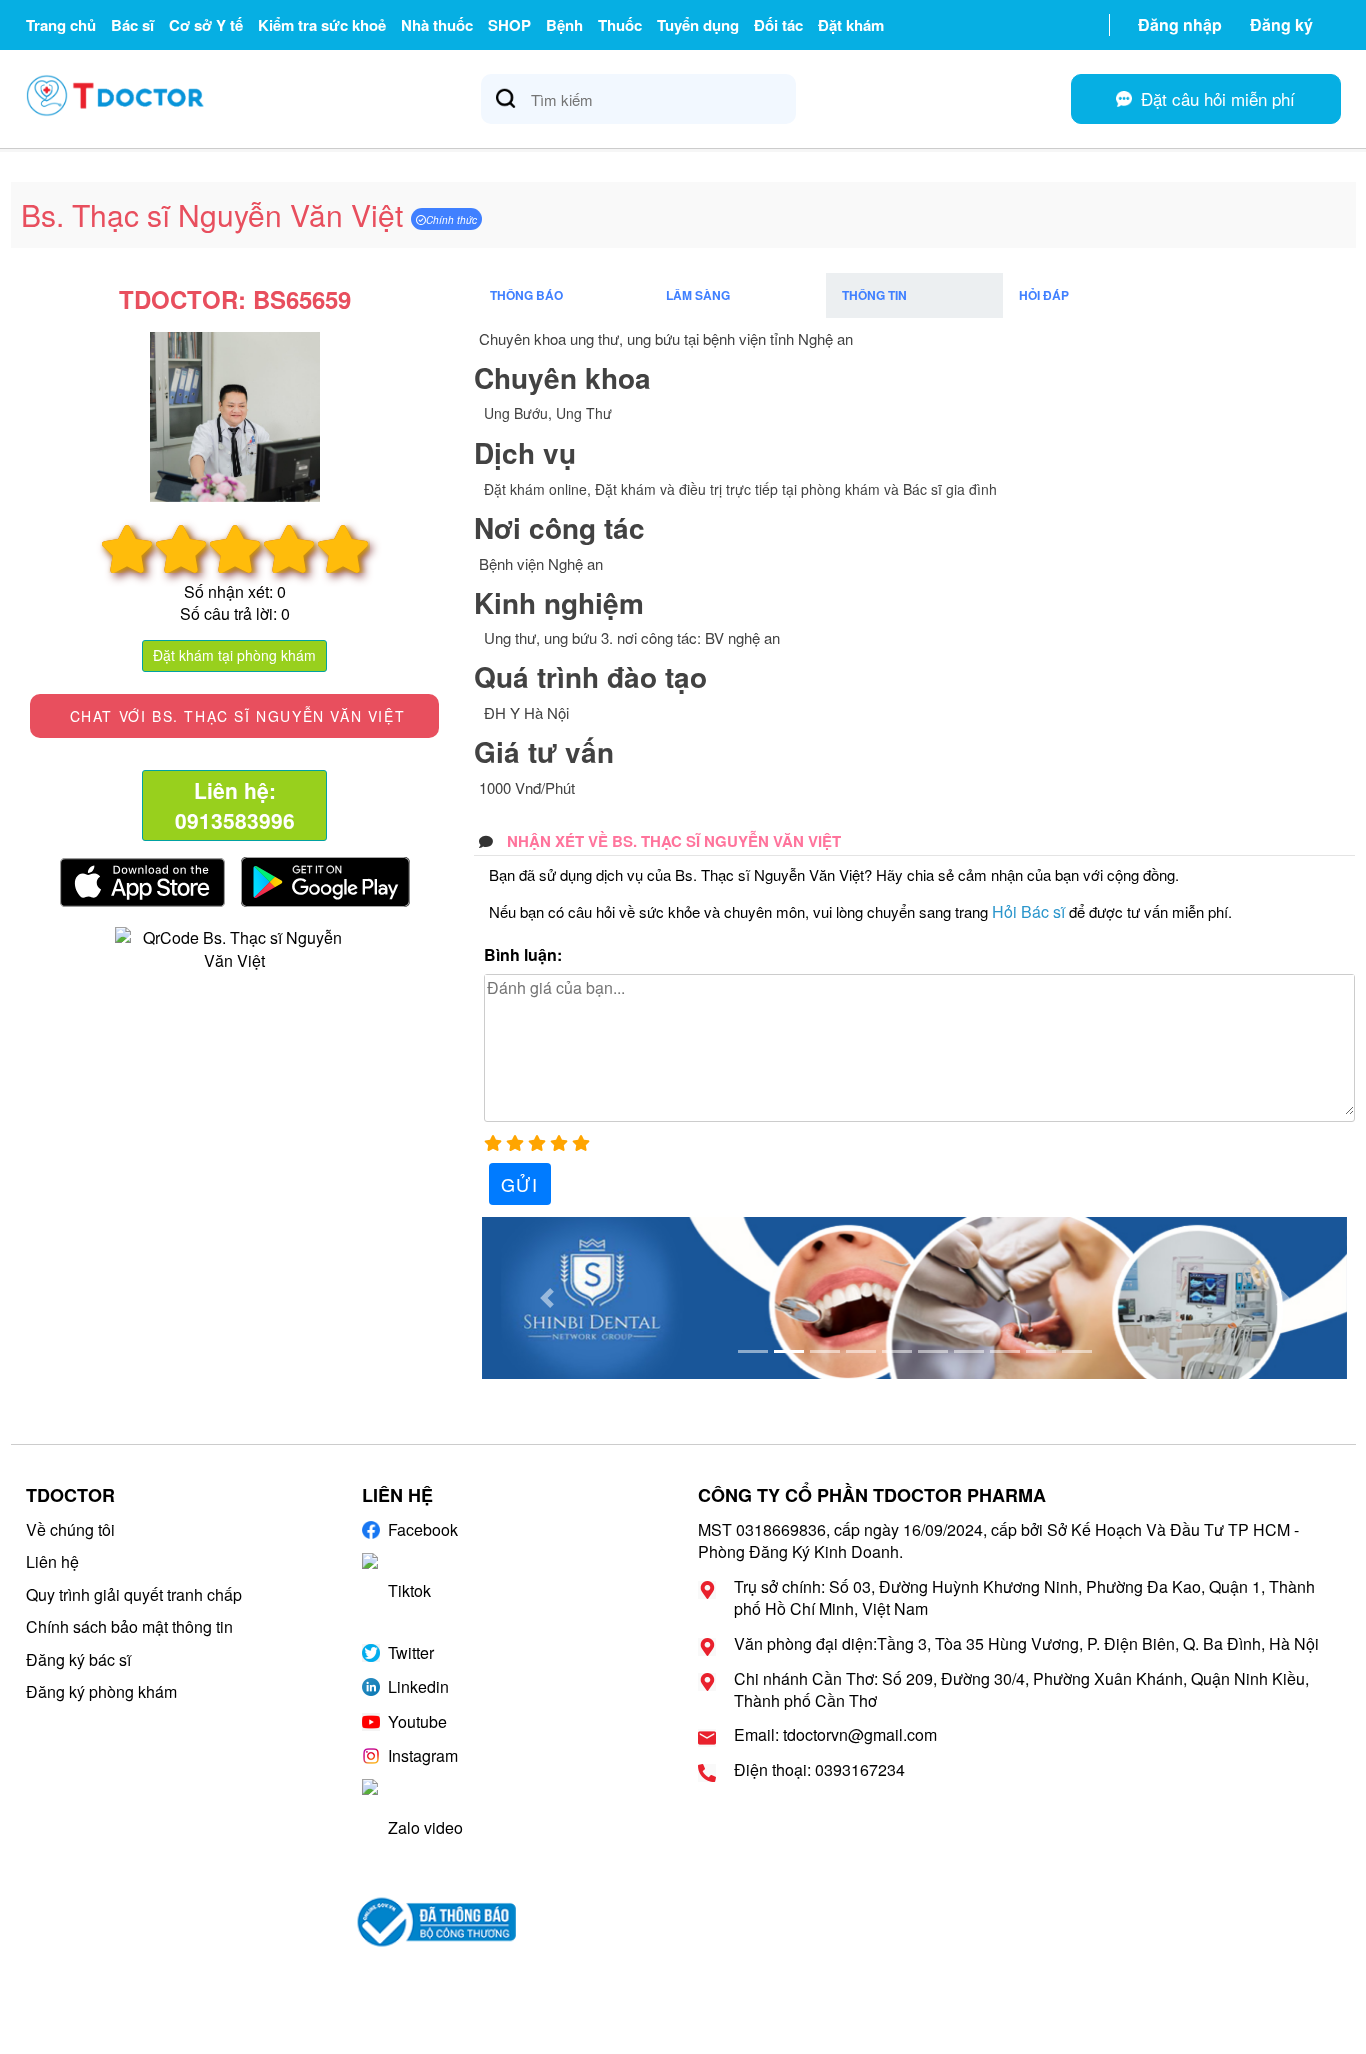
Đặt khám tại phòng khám (234, 655)
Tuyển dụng (698, 25)
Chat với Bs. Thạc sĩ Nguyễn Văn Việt (234, 716)
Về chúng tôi (70, 1529)
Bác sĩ (132, 25)
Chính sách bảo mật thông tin (129, 1626)
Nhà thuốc (437, 25)
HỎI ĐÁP (1044, 295)
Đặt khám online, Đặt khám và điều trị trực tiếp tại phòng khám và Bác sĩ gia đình (740, 489)
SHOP (509, 25)
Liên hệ (52, 1561)
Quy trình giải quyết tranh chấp (134, 1594)
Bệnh (564, 25)
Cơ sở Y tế (206, 25)
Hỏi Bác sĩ (1028, 911)
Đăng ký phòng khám (101, 1691)
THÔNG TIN (874, 295)
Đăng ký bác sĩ (78, 1659)
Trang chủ (61, 25)
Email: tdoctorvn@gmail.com (835, 1735)
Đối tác (778, 25)
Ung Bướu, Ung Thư (548, 413)
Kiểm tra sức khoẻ (322, 25)
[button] (547, 1298)
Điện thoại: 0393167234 (819, 1770)
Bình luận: (523, 955)
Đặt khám (851, 25)
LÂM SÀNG (698, 295)
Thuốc (620, 25)
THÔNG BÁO (526, 295)
